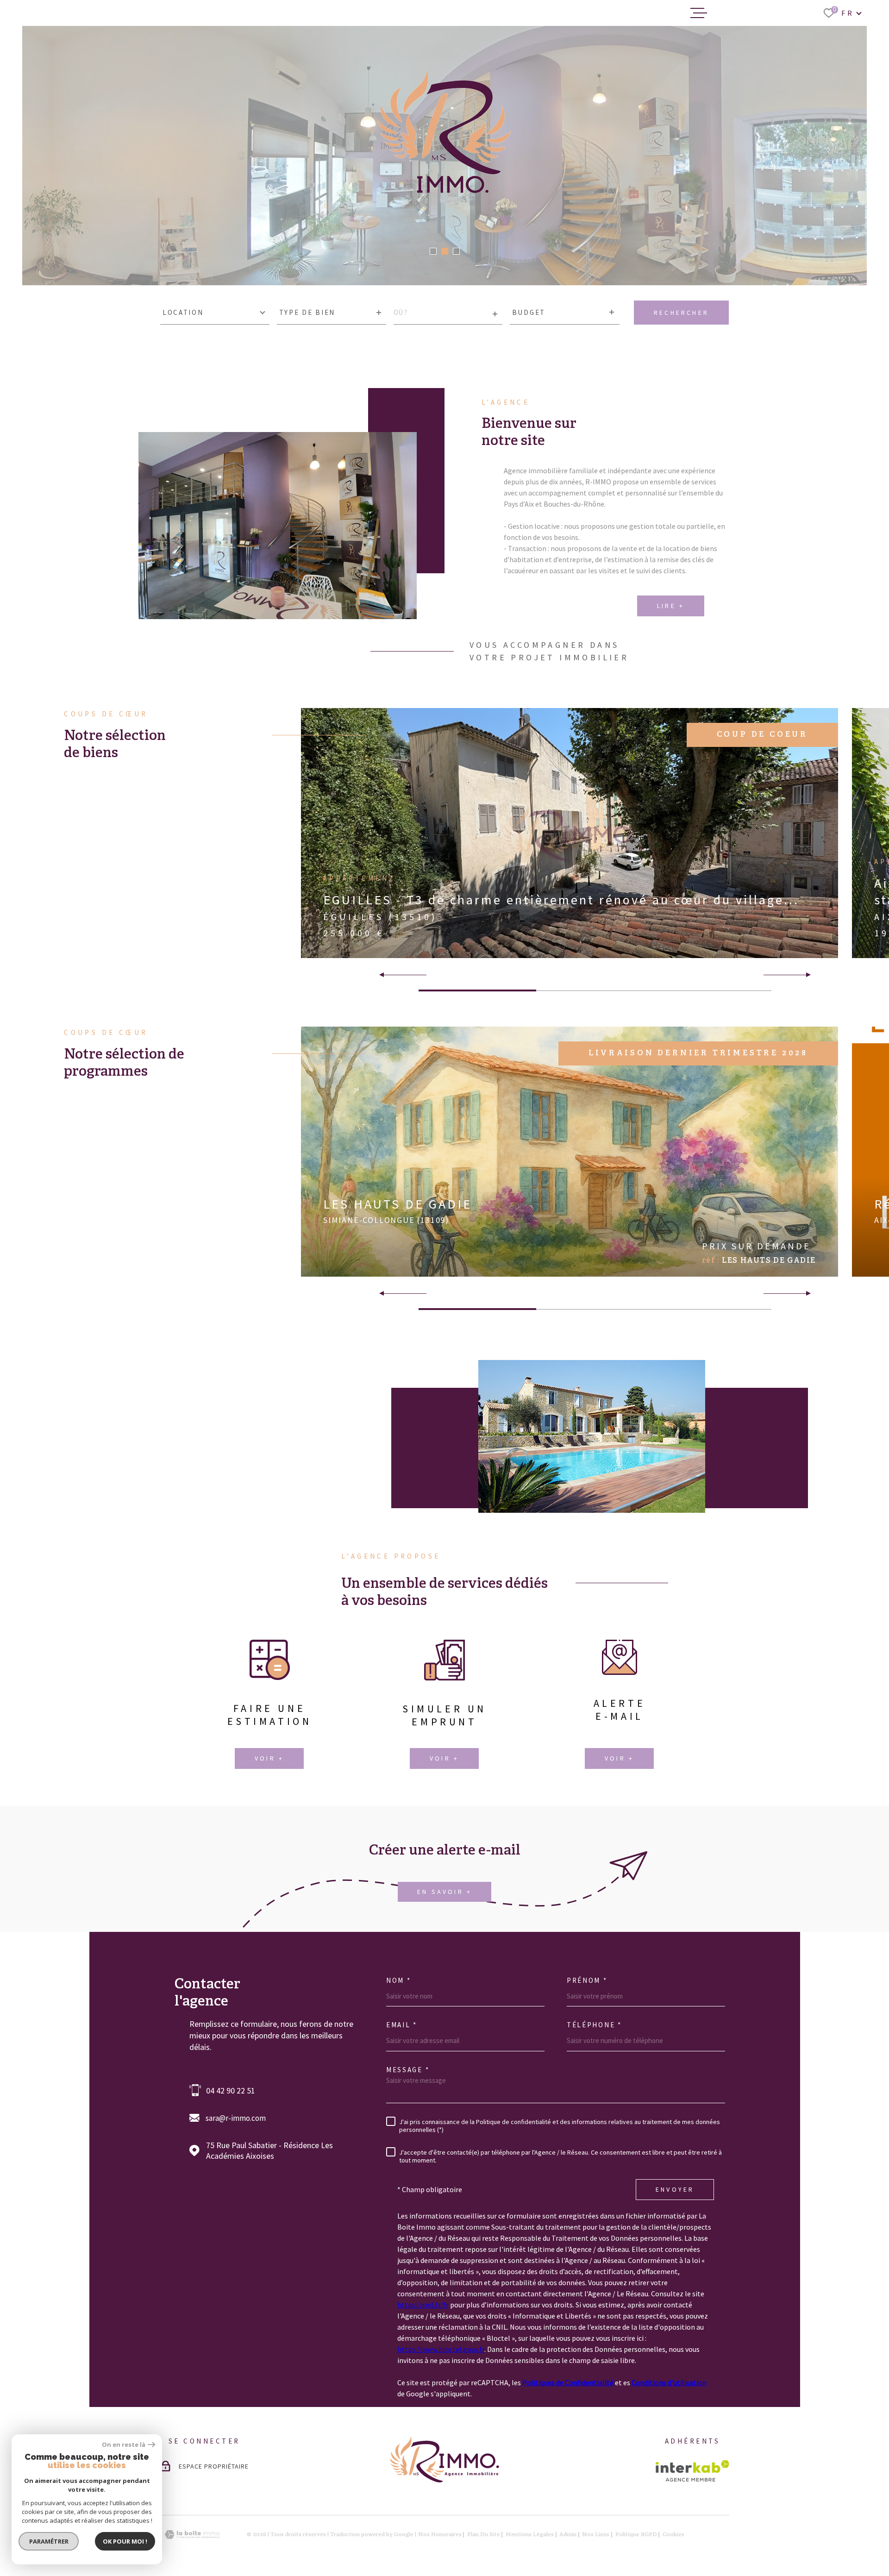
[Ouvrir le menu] (699, 13)
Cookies (673, 2535)
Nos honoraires (440, 2535)
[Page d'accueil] (444, 2480)
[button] (433, 251)
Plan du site (484, 2535)
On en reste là (124, 2445)
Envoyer (675, 2189)
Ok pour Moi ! (125, 2541)
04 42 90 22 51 (231, 2090)
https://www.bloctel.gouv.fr (441, 2349)
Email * (402, 2025)
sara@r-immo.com (236, 2118)
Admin (568, 2535)
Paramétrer (49, 2541)
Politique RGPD (636, 2535)
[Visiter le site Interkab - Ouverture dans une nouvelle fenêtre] (692, 2471)
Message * (408, 2070)
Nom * (399, 1980)
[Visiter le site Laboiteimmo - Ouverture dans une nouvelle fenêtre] (192, 2535)
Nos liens (596, 2535)
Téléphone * (594, 2025)
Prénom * (587, 1980)
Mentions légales (530, 2535)
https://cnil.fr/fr (423, 2305)
